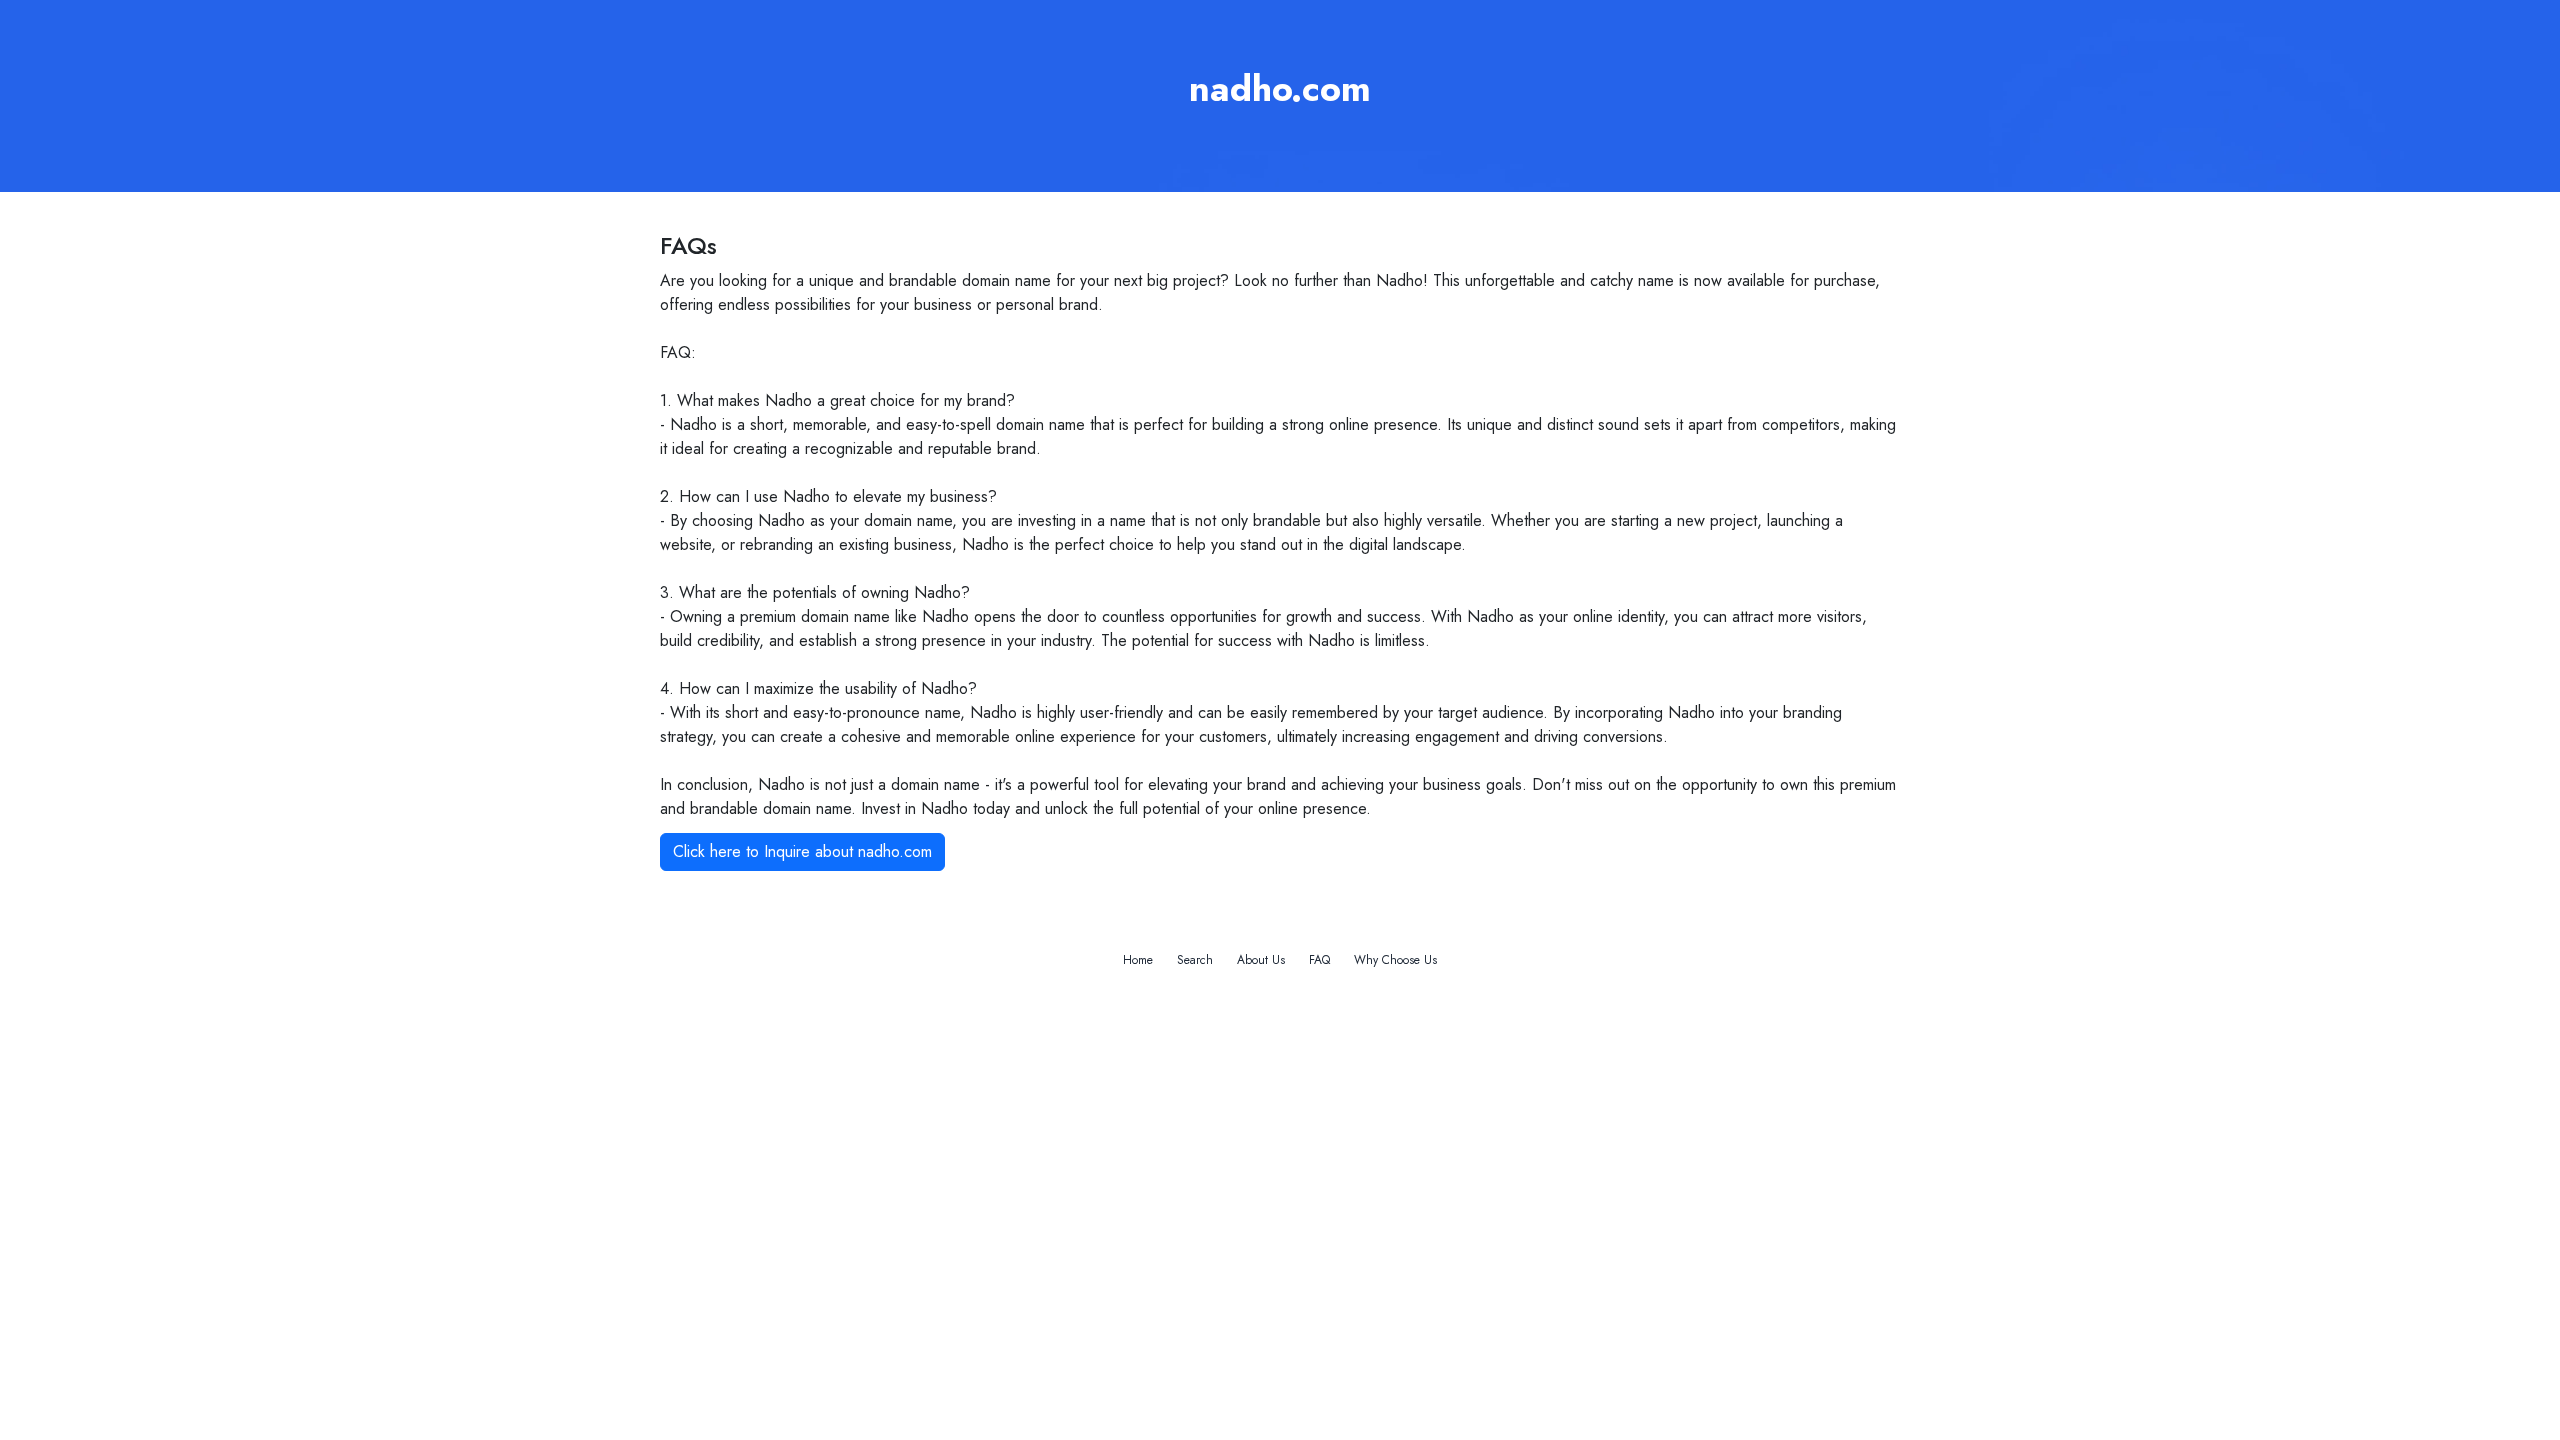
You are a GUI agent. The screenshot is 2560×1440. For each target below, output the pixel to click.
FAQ (1319, 960)
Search (1195, 960)
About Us (1261, 960)
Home (1138, 960)
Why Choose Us (1395, 960)
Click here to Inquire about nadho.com (802, 851)
